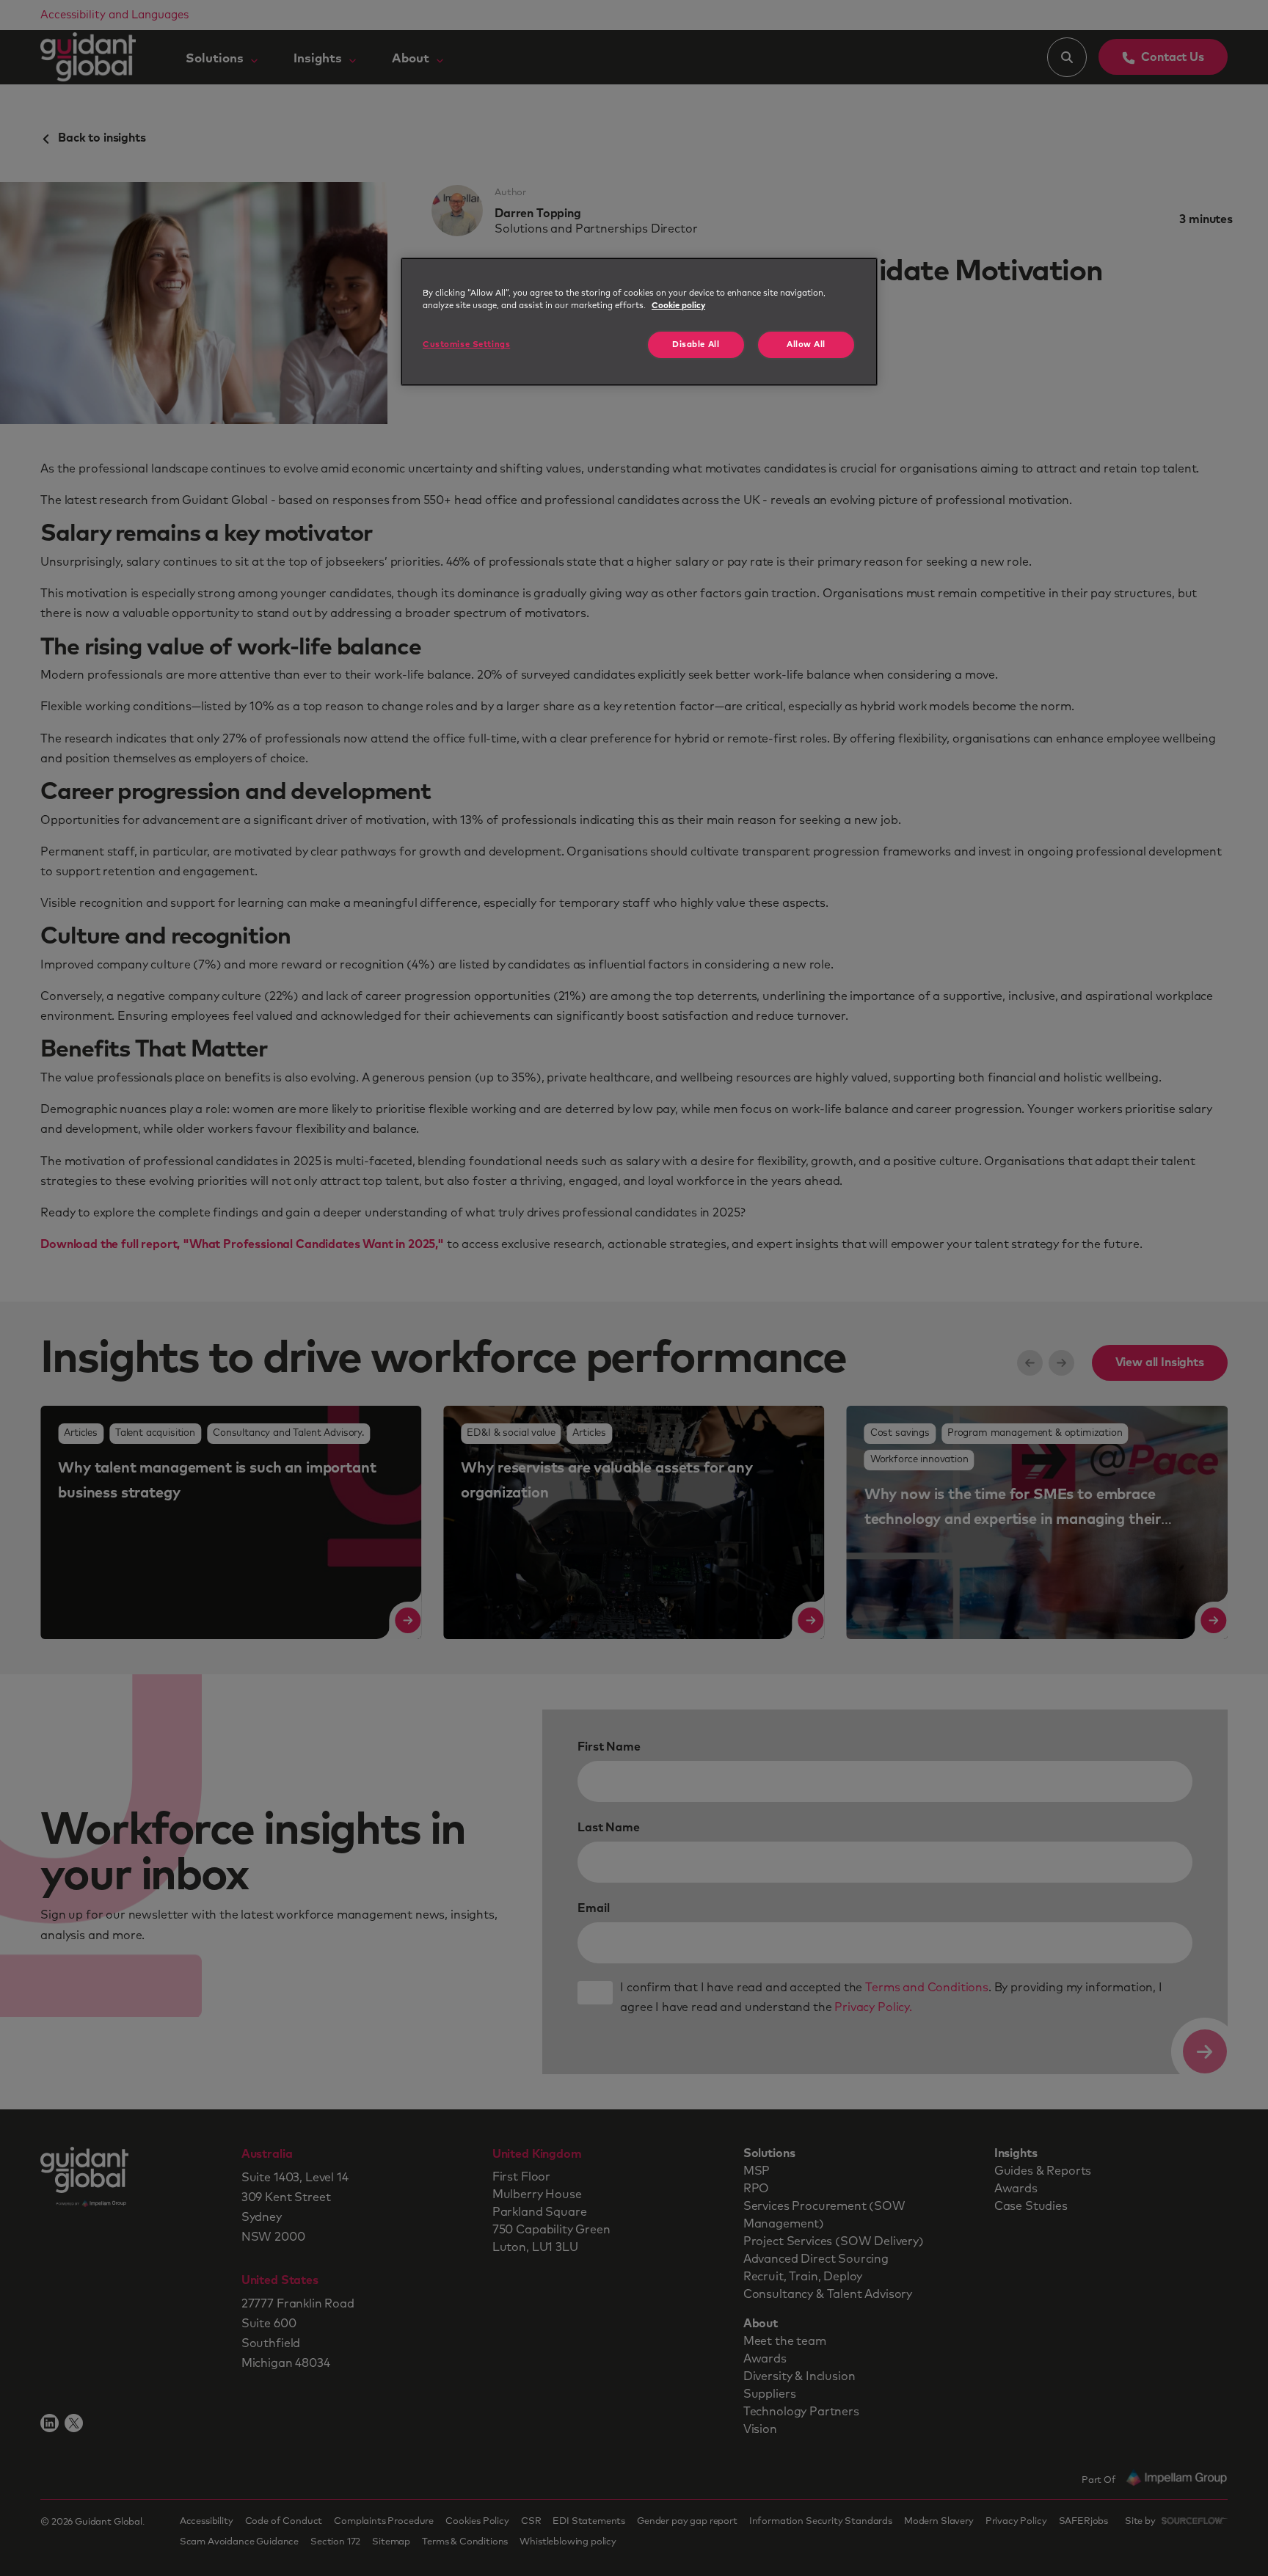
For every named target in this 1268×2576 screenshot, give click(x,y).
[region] (639, 322)
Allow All (806, 344)
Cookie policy (678, 306)
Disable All (696, 344)
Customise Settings (466, 344)
